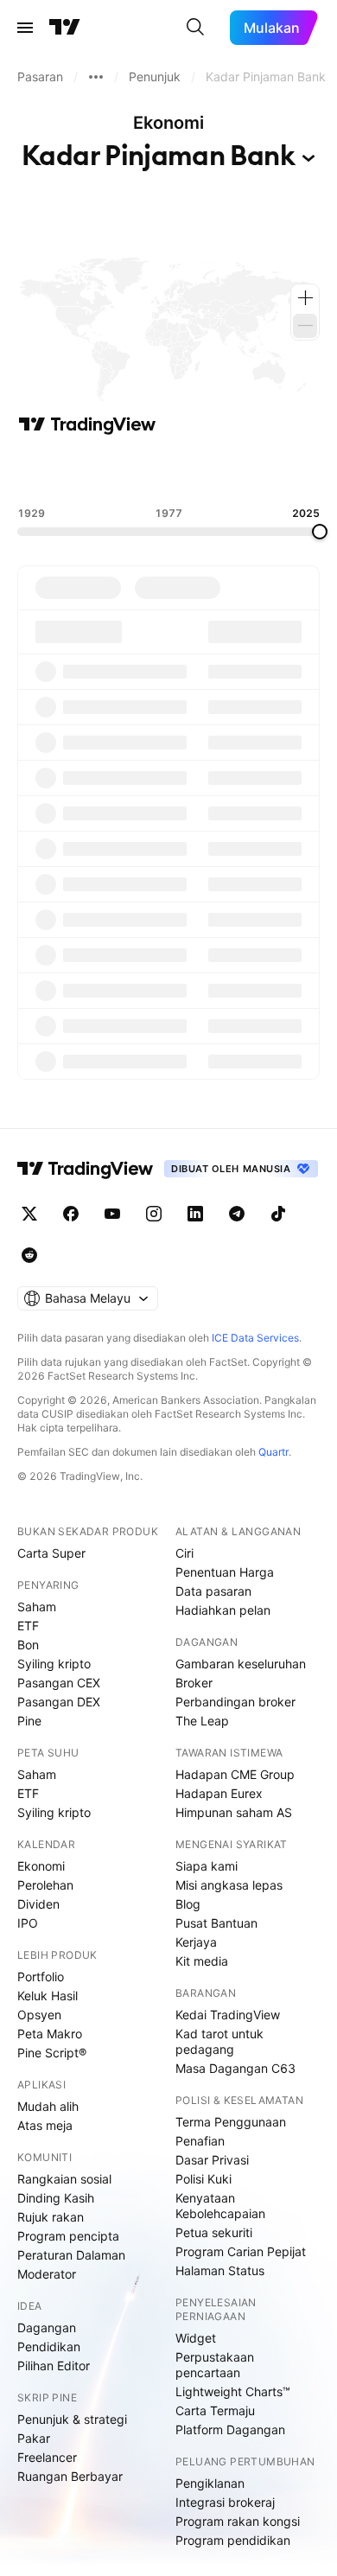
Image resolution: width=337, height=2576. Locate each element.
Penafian (200, 2141)
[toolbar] (168, 471)
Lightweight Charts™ (233, 2391)
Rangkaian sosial (64, 2179)
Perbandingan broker (235, 1702)
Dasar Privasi (212, 2160)
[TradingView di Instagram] (154, 1214)
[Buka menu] (25, 28)
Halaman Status (220, 2270)
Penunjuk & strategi (72, 2419)
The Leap (202, 1721)
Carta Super (51, 1553)
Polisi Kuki (203, 2179)
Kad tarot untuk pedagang (219, 2041)
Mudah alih (48, 2106)
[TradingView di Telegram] (237, 1214)
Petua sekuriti (214, 2232)
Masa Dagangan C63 (235, 2068)
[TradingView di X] (29, 1214)
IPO (28, 1923)
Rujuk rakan (51, 2217)
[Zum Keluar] (305, 326)
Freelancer (47, 2457)
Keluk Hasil (48, 1996)
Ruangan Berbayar (70, 2476)
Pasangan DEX (59, 1702)
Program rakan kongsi (238, 2521)
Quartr (273, 1452)
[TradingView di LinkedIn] (195, 1214)
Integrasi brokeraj (225, 2502)
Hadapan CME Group (235, 1774)
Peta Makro (50, 2034)
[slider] (320, 532)
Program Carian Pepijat (241, 2251)
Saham (37, 1607)
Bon (28, 1645)
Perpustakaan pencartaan (215, 2365)
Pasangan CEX (59, 1683)
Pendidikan (49, 2346)
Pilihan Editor (54, 2366)
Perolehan (45, 1885)
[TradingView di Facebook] (71, 1214)
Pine (29, 1721)
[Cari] (195, 28)
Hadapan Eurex (219, 1793)
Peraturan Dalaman (71, 2255)
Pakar (34, 2438)
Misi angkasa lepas (229, 1885)
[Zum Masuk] (305, 298)
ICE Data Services (255, 1338)
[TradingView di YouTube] (112, 1214)
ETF (28, 1626)
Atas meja (45, 2125)
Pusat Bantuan (216, 1923)
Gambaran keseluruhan (241, 1664)
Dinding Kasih (56, 2198)
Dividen (38, 1904)
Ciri (184, 1553)
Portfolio (41, 1977)
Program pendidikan (233, 2540)
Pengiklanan (210, 2483)
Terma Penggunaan (231, 2122)
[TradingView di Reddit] (29, 1255)
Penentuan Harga (225, 1572)
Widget (196, 2338)
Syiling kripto (54, 1664)
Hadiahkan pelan (223, 1610)
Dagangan (47, 2327)
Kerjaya (196, 1942)
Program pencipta (68, 2236)
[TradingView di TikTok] (278, 1214)
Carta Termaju (215, 2410)
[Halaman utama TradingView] (86, 1169)
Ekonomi (41, 1866)
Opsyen (39, 2015)
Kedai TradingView (228, 2015)
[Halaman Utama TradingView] (65, 28)
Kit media (202, 1961)
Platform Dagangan (230, 2429)
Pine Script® (52, 2053)
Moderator (47, 2274)
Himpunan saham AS (234, 1812)
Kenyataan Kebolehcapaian (220, 2206)
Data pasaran (213, 1591)
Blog (188, 1904)
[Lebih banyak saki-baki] (96, 77)
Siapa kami (207, 1866)
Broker (194, 1683)
